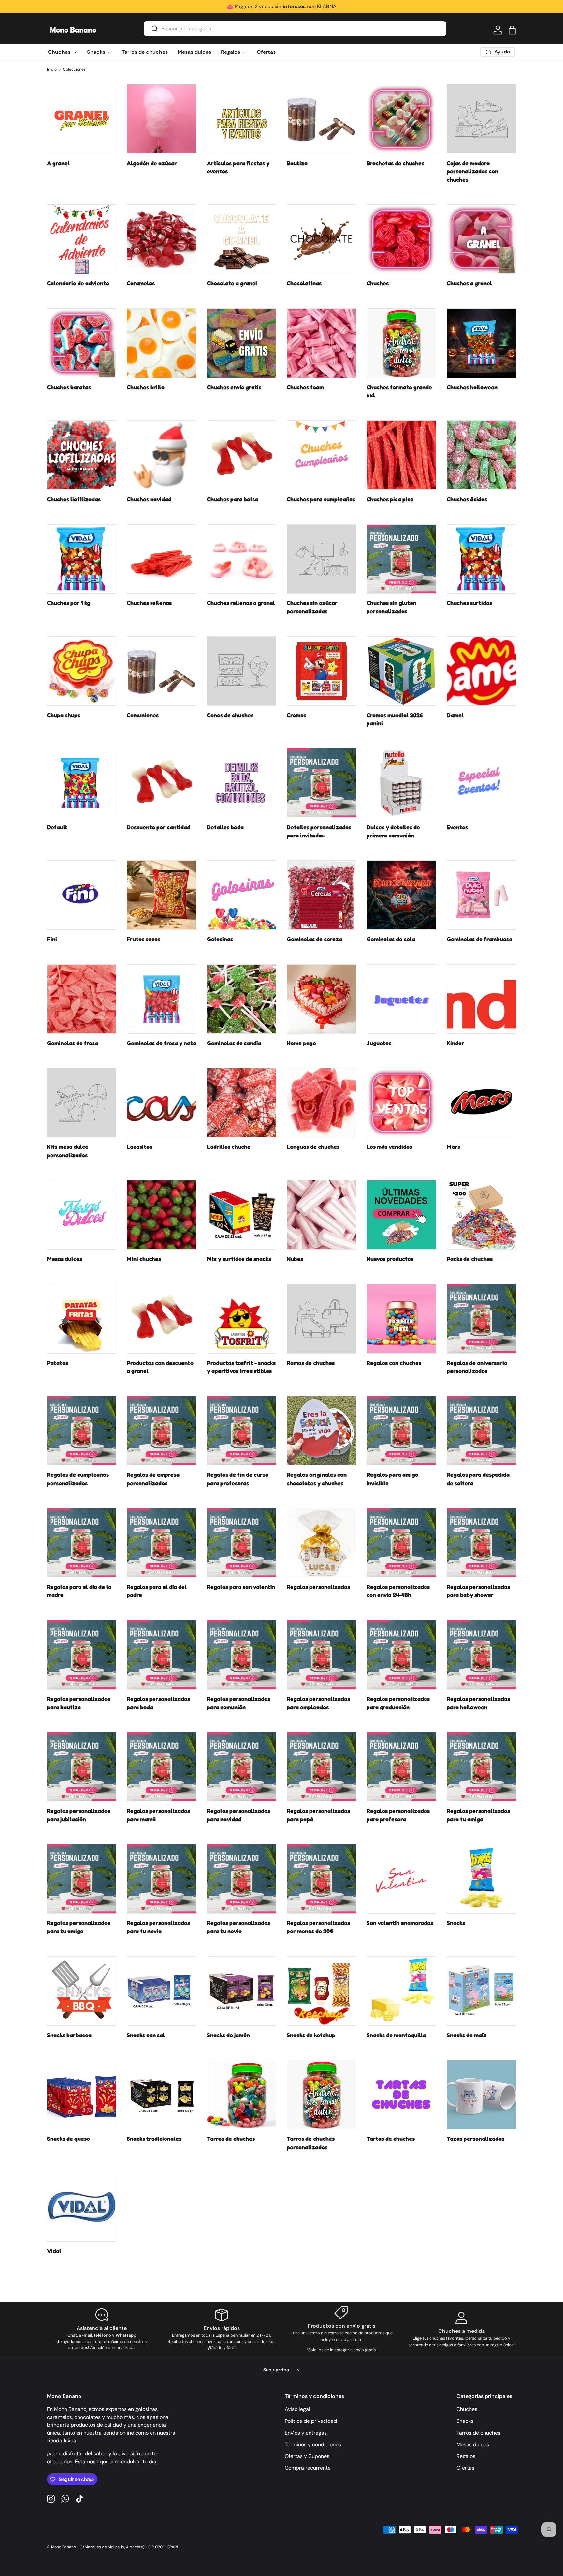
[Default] (82, 783)
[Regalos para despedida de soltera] (481, 1431)
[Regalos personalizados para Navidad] (242, 1767)
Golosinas (220, 939)
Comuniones (143, 715)
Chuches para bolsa (232, 499)
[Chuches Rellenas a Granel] (242, 559)
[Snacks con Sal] (161, 1991)
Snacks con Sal (146, 2035)
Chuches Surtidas (469, 603)
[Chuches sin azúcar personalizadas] (321, 559)
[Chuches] (401, 239)
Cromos (296, 715)
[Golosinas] (242, 895)
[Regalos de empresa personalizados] (161, 1431)
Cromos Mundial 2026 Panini (395, 719)
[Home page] (321, 999)
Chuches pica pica (390, 499)
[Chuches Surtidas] (481, 559)
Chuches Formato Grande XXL (399, 391)
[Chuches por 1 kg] (82, 559)
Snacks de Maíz (467, 2035)
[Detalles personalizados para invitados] (321, 783)
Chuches (59, 52)
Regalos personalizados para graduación (398, 1703)
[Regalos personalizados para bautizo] (82, 1655)
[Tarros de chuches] (242, 2095)
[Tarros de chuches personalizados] (321, 2095)
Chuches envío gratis (234, 387)
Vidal (54, 2251)
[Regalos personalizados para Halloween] (481, 1655)
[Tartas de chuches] (401, 2095)
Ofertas (266, 52)
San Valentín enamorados (400, 1923)
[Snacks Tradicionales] (161, 2095)
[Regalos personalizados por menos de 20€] (321, 1879)
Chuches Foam (305, 387)
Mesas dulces (194, 52)
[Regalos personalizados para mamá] (161, 1767)
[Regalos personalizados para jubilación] (82, 1767)
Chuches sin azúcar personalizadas (312, 607)
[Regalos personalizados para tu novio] (242, 1879)
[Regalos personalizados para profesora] (401, 1767)
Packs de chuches (470, 1259)
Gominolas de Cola (391, 939)
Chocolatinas (304, 283)
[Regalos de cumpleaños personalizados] (82, 1431)
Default (57, 827)
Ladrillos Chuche (229, 1147)
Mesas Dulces (65, 1259)
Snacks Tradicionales (154, 2139)
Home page (301, 1043)
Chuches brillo (146, 387)
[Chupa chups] (82, 671)
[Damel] (481, 671)
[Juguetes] (401, 999)
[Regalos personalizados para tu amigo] (82, 1879)
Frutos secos (144, 939)
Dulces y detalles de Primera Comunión (393, 831)
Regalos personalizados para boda (158, 1703)
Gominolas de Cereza (314, 939)
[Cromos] (321, 671)
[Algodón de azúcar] (161, 119)
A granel (58, 163)
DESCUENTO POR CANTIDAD (159, 827)
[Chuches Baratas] (82, 343)
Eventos (457, 827)
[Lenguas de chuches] (321, 1103)
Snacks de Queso (68, 2139)
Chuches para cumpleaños (321, 499)
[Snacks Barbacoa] (82, 1991)
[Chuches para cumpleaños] (321, 455)
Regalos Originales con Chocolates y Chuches (317, 1479)
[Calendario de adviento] (82, 239)
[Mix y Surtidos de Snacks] (242, 1215)
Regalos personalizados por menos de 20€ (318, 1927)
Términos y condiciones (313, 2444)
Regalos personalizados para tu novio (238, 1927)
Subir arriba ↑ (278, 2370)
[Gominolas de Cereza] (321, 895)
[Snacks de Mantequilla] (401, 1991)
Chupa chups (64, 715)
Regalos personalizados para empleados (318, 1703)
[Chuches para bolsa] (242, 455)
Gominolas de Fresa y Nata (161, 1043)
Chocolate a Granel (232, 283)
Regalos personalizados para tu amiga (478, 1815)
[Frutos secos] (161, 895)
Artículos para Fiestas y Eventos (238, 167)
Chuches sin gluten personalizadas (391, 607)
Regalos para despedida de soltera (478, 1479)
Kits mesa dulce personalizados (68, 1151)
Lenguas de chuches (313, 1147)
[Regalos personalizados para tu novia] (161, 1879)
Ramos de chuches (311, 1363)
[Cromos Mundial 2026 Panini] (401, 671)
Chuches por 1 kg (69, 603)
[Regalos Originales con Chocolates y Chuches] (321, 1431)
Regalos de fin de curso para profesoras (238, 1479)
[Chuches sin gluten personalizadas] (401, 559)
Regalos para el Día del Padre (157, 1591)
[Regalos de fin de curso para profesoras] (242, 1431)
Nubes (295, 1259)
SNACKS (456, 1923)
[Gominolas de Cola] (401, 895)
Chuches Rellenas (149, 603)
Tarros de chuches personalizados (311, 2143)
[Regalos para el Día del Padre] (161, 1543)
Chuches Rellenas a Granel (241, 603)
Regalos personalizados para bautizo (79, 1703)
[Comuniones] (161, 671)
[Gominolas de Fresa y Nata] (161, 999)
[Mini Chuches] (161, 1215)
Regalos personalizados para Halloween (478, 1703)
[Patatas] (82, 1318)
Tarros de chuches (145, 52)
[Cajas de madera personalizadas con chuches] (481, 119)
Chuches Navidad (149, 499)
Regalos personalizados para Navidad (238, 1815)
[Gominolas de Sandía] (242, 999)
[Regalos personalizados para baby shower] (481, 1543)
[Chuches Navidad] (161, 455)
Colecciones (74, 69)
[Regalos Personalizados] (321, 1543)
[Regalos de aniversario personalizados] (481, 1318)
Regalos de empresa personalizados (153, 1479)
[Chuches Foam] (321, 343)
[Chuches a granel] (481, 239)
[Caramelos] (161, 239)
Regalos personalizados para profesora (398, 1815)
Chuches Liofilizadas (74, 499)
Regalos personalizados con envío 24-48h (398, 1591)
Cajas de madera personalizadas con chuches (472, 171)
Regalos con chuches (394, 1363)
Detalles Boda (225, 827)
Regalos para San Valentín (241, 1587)
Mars (453, 1147)
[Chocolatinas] (321, 239)
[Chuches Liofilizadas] (82, 455)
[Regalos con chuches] (401, 1318)
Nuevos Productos (390, 1259)
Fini (52, 939)
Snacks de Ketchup (311, 2035)
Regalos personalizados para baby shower (478, 1591)
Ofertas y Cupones (307, 2456)
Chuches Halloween (472, 387)
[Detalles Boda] (242, 783)
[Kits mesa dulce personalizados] (82, 1103)
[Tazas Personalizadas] (481, 2095)
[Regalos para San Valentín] (242, 1543)
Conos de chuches (230, 715)
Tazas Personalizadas (476, 2139)
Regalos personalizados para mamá (158, 1815)
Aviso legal (297, 2409)
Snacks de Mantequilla (396, 2035)
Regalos (231, 52)
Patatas (58, 1363)
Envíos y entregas (306, 2433)
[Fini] (82, 895)
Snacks (96, 52)
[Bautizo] (321, 119)
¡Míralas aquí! (336, 6)
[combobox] (295, 29)
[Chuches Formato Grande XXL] (401, 343)
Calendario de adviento (78, 283)
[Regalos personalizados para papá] (321, 1767)
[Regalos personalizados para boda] (161, 1655)
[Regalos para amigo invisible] (401, 1431)
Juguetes (379, 1043)
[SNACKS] (481, 1879)
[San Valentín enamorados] (401, 1879)
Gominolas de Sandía (234, 1043)
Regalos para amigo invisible (392, 1479)
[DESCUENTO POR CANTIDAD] (161, 783)
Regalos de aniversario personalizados (477, 1367)
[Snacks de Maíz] (481, 1991)
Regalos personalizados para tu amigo (79, 1927)
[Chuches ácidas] (481, 455)
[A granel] (82, 119)
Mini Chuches (144, 1259)
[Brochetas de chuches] (401, 119)
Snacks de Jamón (228, 2035)
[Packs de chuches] (481, 1215)
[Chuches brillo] (161, 343)
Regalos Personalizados (318, 1587)
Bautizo (297, 163)
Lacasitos (139, 1147)
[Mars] (481, 1103)
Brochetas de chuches (395, 163)
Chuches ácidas (467, 499)
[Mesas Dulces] (82, 1215)
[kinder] (481, 999)
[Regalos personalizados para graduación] (401, 1655)
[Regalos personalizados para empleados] (321, 1655)
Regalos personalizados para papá (318, 1815)
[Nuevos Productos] (401, 1215)
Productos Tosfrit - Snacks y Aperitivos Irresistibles (241, 1367)
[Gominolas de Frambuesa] (481, 895)
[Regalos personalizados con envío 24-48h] (401, 1543)
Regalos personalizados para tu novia (158, 1927)
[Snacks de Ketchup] (321, 1991)
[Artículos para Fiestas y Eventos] (242, 119)
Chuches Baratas (69, 387)
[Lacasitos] (161, 1103)
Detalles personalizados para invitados (319, 831)
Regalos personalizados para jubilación (79, 1815)
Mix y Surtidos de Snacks (239, 1259)
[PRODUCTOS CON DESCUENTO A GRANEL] (161, 1318)
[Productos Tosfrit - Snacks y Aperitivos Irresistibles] (242, 1318)
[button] (512, 30)
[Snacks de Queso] (82, 2095)
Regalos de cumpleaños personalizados (78, 1479)
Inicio (52, 69)
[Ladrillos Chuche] (242, 1103)
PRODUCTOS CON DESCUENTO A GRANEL (160, 1367)
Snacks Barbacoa (69, 2035)
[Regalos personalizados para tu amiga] (481, 1767)
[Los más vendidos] (401, 1103)
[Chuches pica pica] (401, 455)
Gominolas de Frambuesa (479, 939)
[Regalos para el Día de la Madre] (82, 1543)
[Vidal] (82, 2207)
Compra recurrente (308, 2468)
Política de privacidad (311, 2421)
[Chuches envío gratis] (242, 343)
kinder (455, 1043)
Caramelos (141, 283)
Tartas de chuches (391, 2139)
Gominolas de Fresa (72, 1043)
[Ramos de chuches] (321, 1318)
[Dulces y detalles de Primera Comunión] (401, 783)
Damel (455, 715)
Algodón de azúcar (152, 163)
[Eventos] (481, 783)
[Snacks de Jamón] (242, 1991)
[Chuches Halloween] (481, 343)
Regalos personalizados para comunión (238, 1703)
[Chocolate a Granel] (242, 239)
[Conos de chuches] (242, 671)
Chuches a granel (469, 283)
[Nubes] (321, 1215)
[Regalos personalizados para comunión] (242, 1655)
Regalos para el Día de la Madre (79, 1591)
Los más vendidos (389, 1147)
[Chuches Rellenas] (161, 559)
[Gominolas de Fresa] (82, 999)
